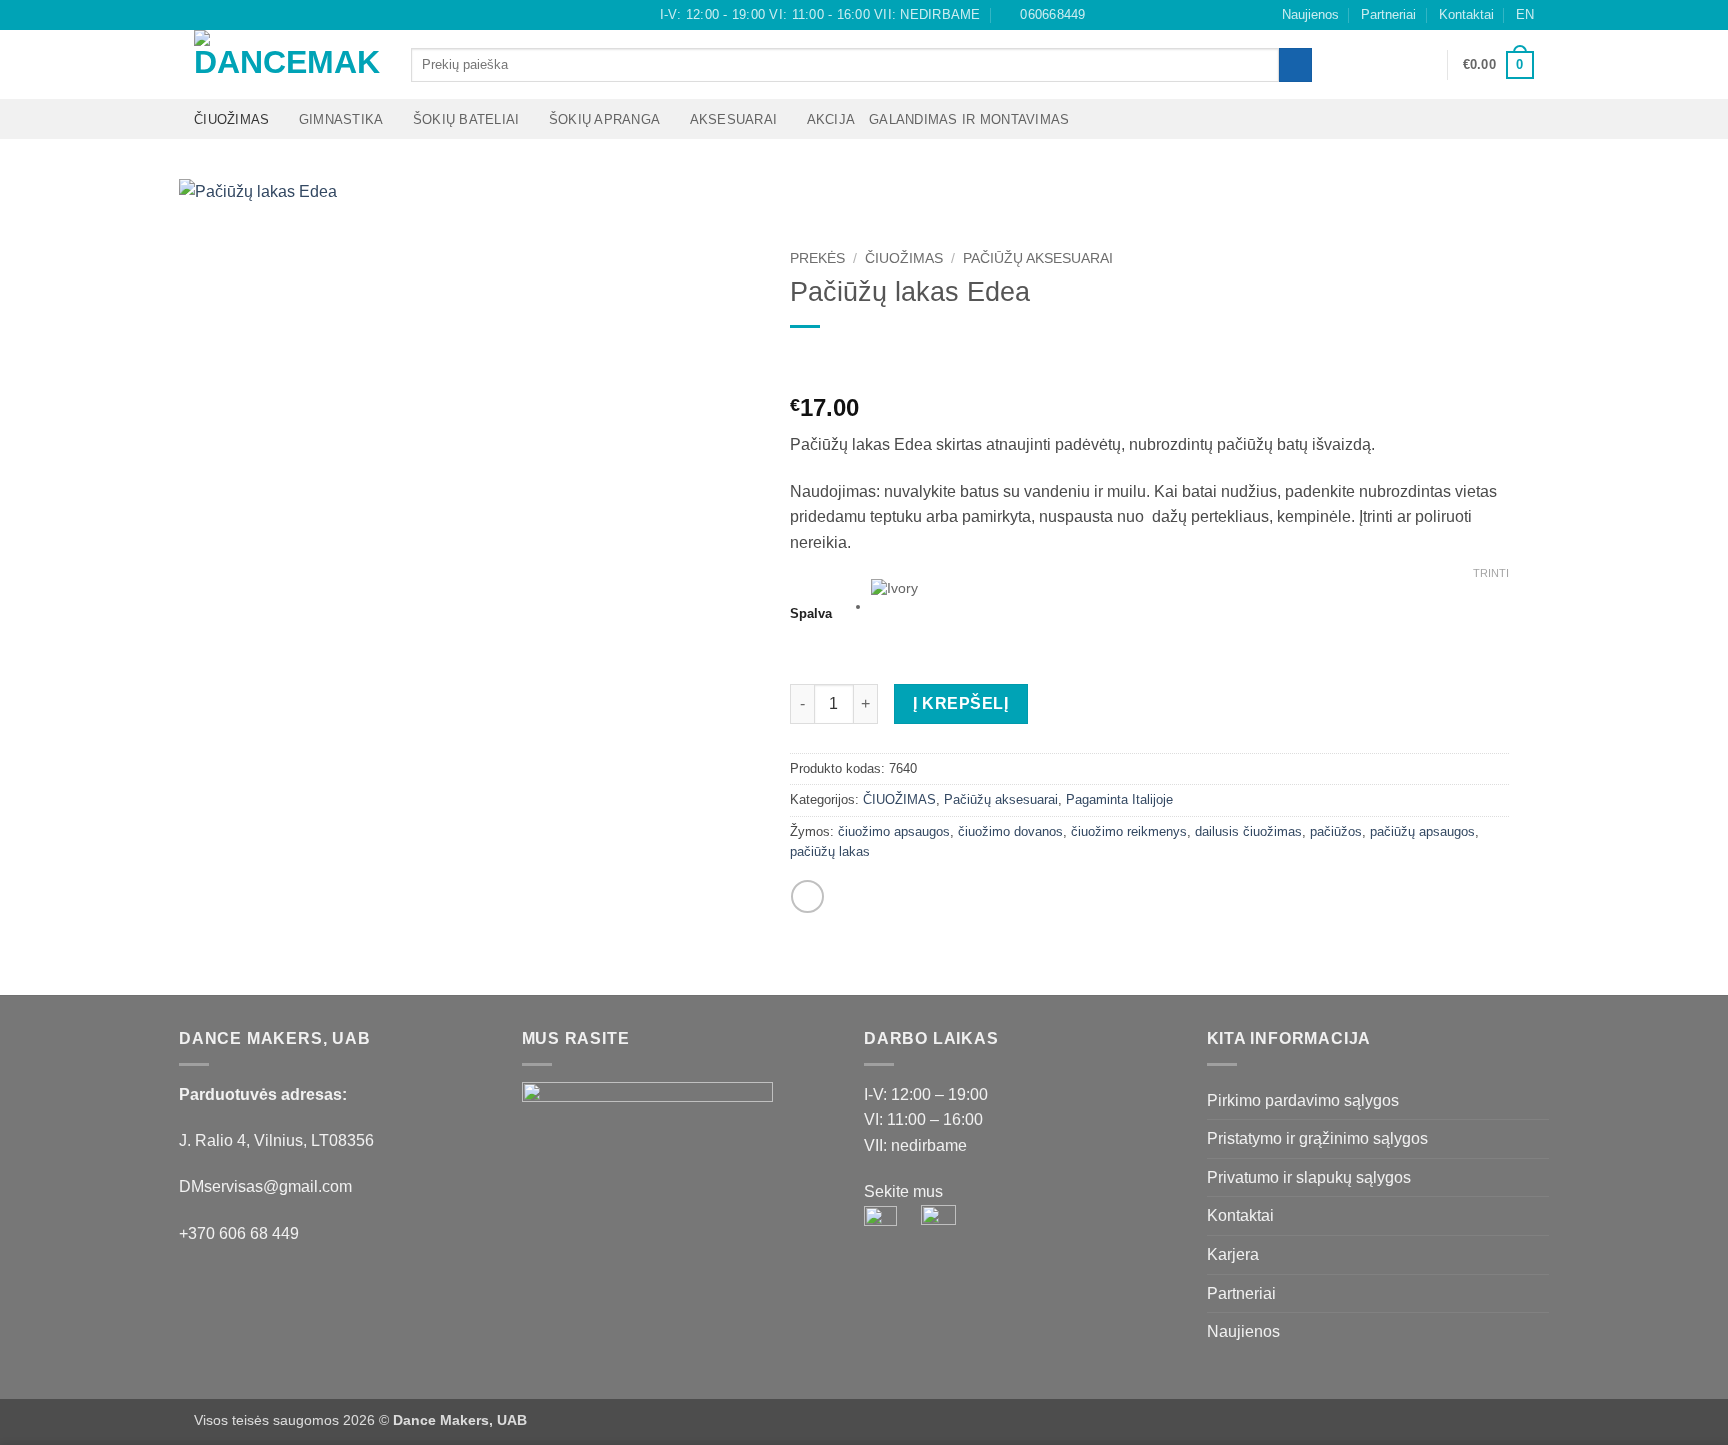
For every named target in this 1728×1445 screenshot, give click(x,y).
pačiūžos (1336, 831)
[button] (1423, 65)
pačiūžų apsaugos (1422, 831)
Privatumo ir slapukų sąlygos (1309, 1177)
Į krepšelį (960, 703)
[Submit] (1295, 65)
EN (1525, 14)
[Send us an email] (242, 15)
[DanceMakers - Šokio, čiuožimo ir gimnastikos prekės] (287, 64)
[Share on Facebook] (807, 896)
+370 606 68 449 (239, 1233)
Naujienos (1310, 14)
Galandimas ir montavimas (969, 119)
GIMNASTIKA (341, 119)
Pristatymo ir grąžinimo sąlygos (1317, 1138)
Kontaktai (1466, 14)
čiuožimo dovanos (1010, 831)
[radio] (1190, 606)
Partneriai (1388, 14)
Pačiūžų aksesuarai (1038, 258)
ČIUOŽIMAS (231, 119)
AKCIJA (831, 119)
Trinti (1491, 573)
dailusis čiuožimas (1248, 831)
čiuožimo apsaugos (894, 831)
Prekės (817, 258)
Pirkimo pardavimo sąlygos (1303, 1100)
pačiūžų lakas (830, 851)
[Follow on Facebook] (204, 15)
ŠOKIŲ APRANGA (604, 119)
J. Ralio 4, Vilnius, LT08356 (276, 1140)
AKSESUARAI (734, 119)
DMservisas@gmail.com (265, 1186)
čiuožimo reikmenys (1129, 831)
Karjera (1233, 1254)
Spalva (811, 614)
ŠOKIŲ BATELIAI (466, 119)
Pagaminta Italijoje (1119, 799)
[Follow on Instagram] (223, 15)
